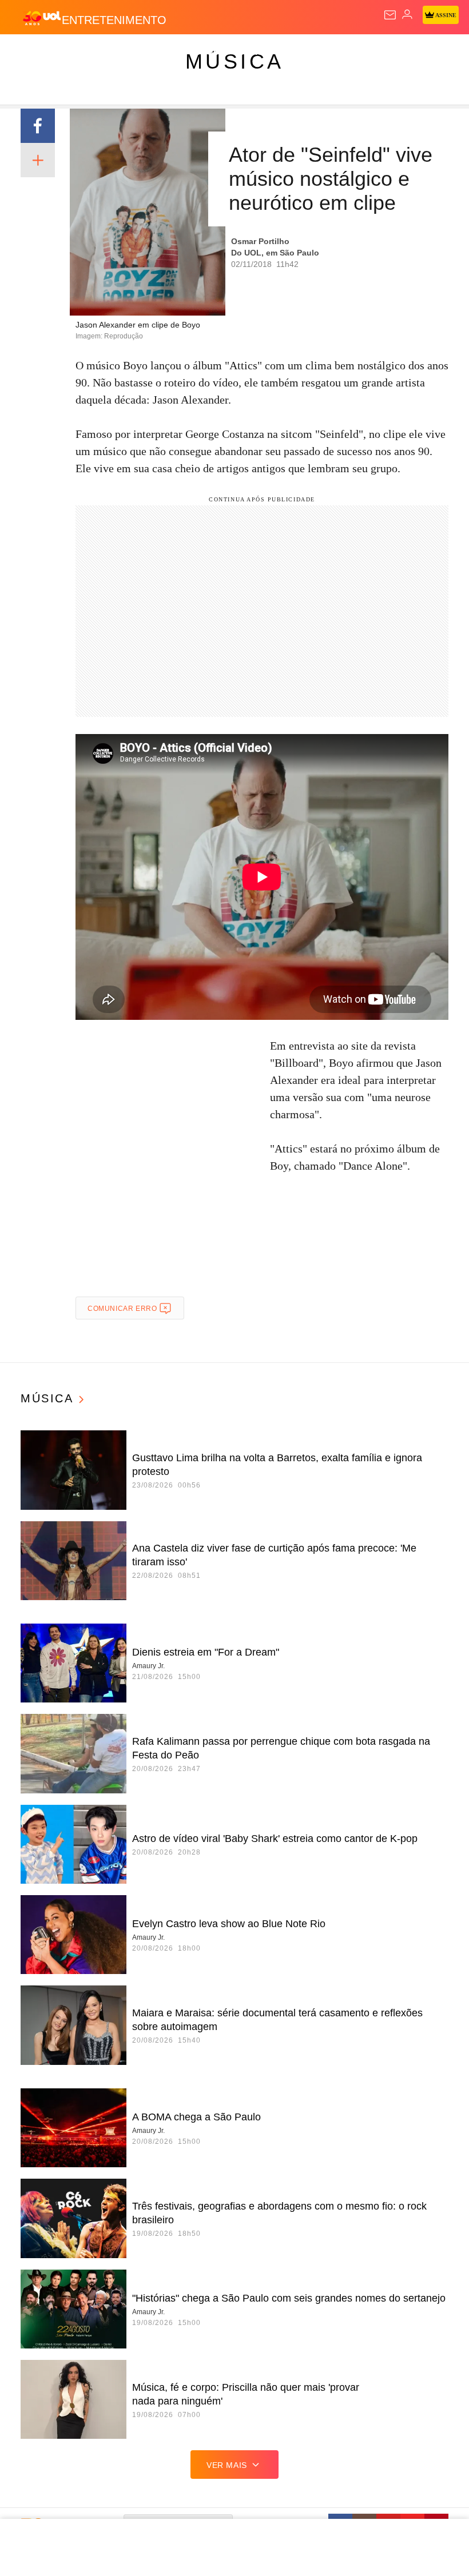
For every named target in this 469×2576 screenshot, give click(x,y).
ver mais (227, 2465)
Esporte (386, 53)
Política (207, 53)
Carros (252, 53)
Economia (300, 53)
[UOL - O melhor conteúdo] (42, 18)
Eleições (114, 53)
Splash (430, 53)
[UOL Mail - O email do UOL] (390, 15)
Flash (71, 53)
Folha (344, 53)
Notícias (161, 53)
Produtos (27, 53)
